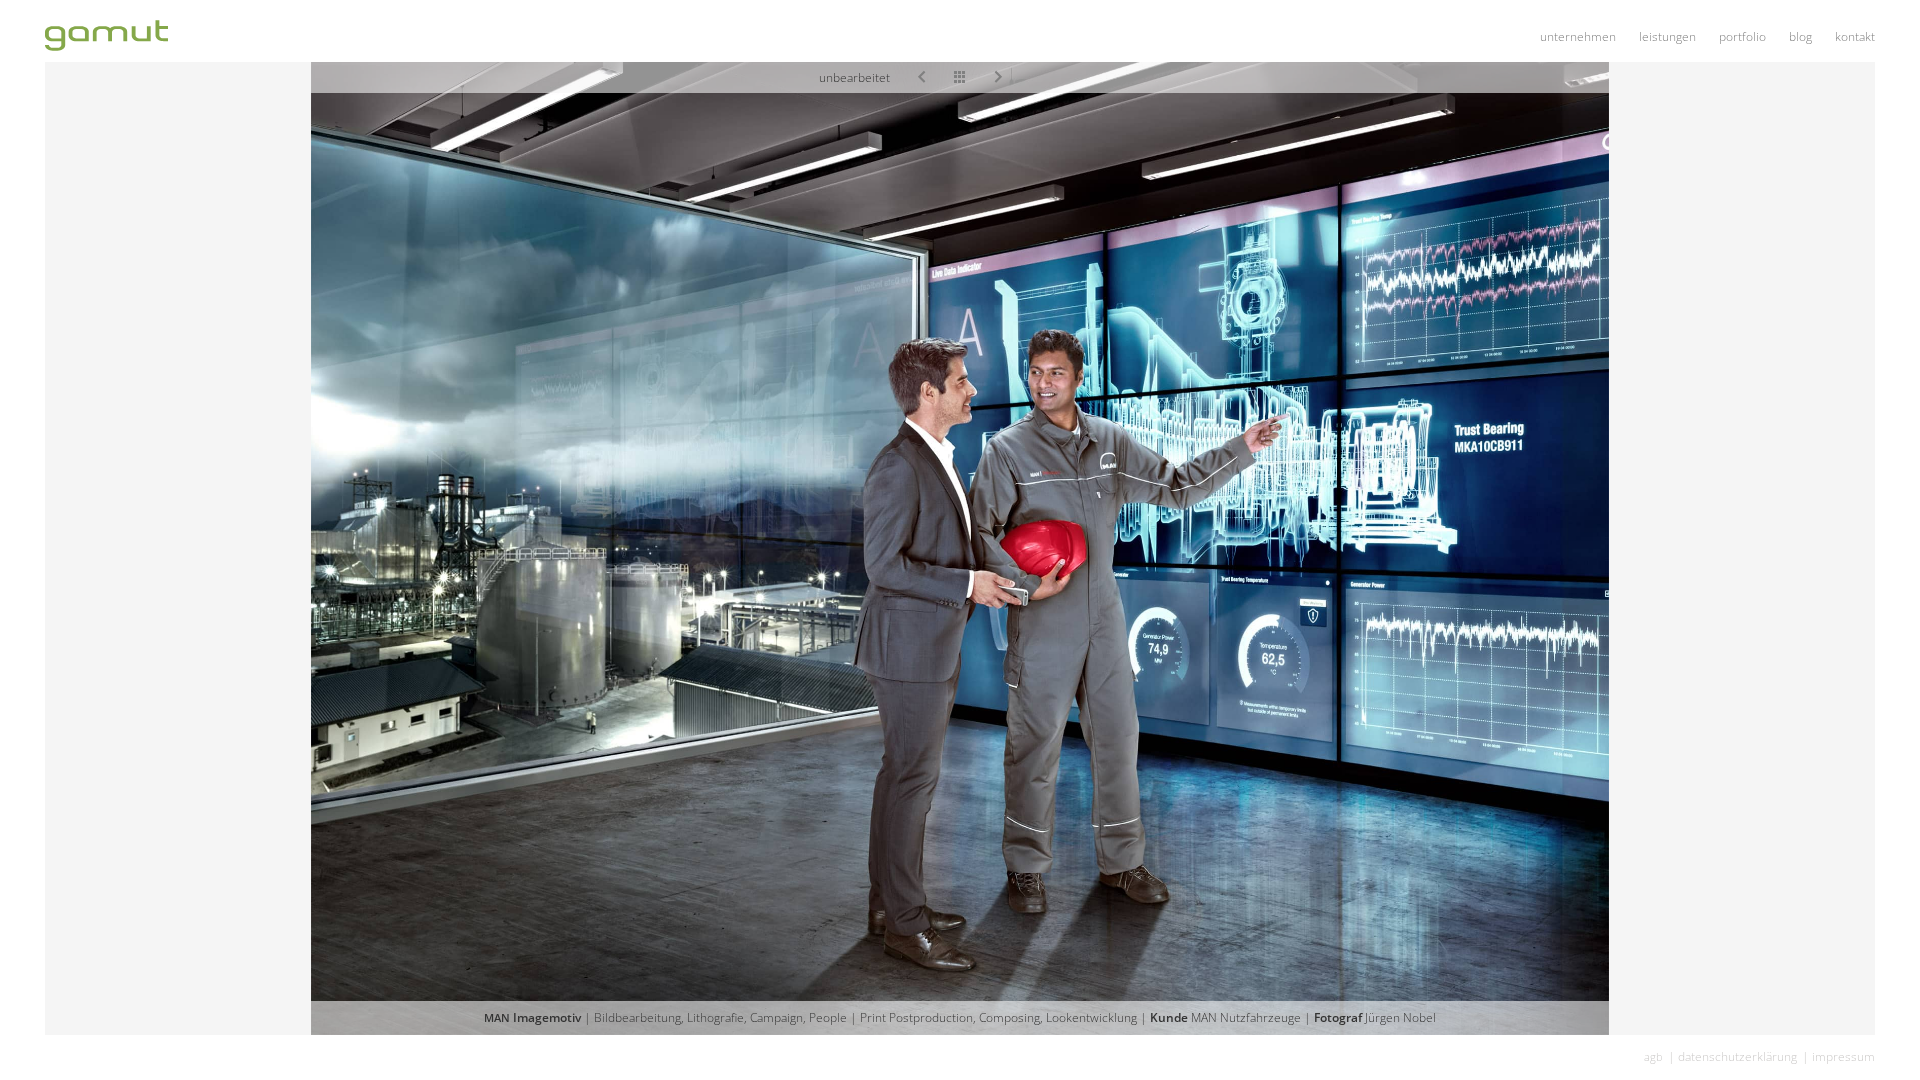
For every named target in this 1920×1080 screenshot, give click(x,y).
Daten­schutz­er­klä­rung (1737, 1056)
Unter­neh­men (1578, 36)
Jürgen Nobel (1400, 1017)
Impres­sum (1843, 1056)
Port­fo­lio (1742, 36)
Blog (1800, 36)
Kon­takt (1855, 36)
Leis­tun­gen (1667, 36)
